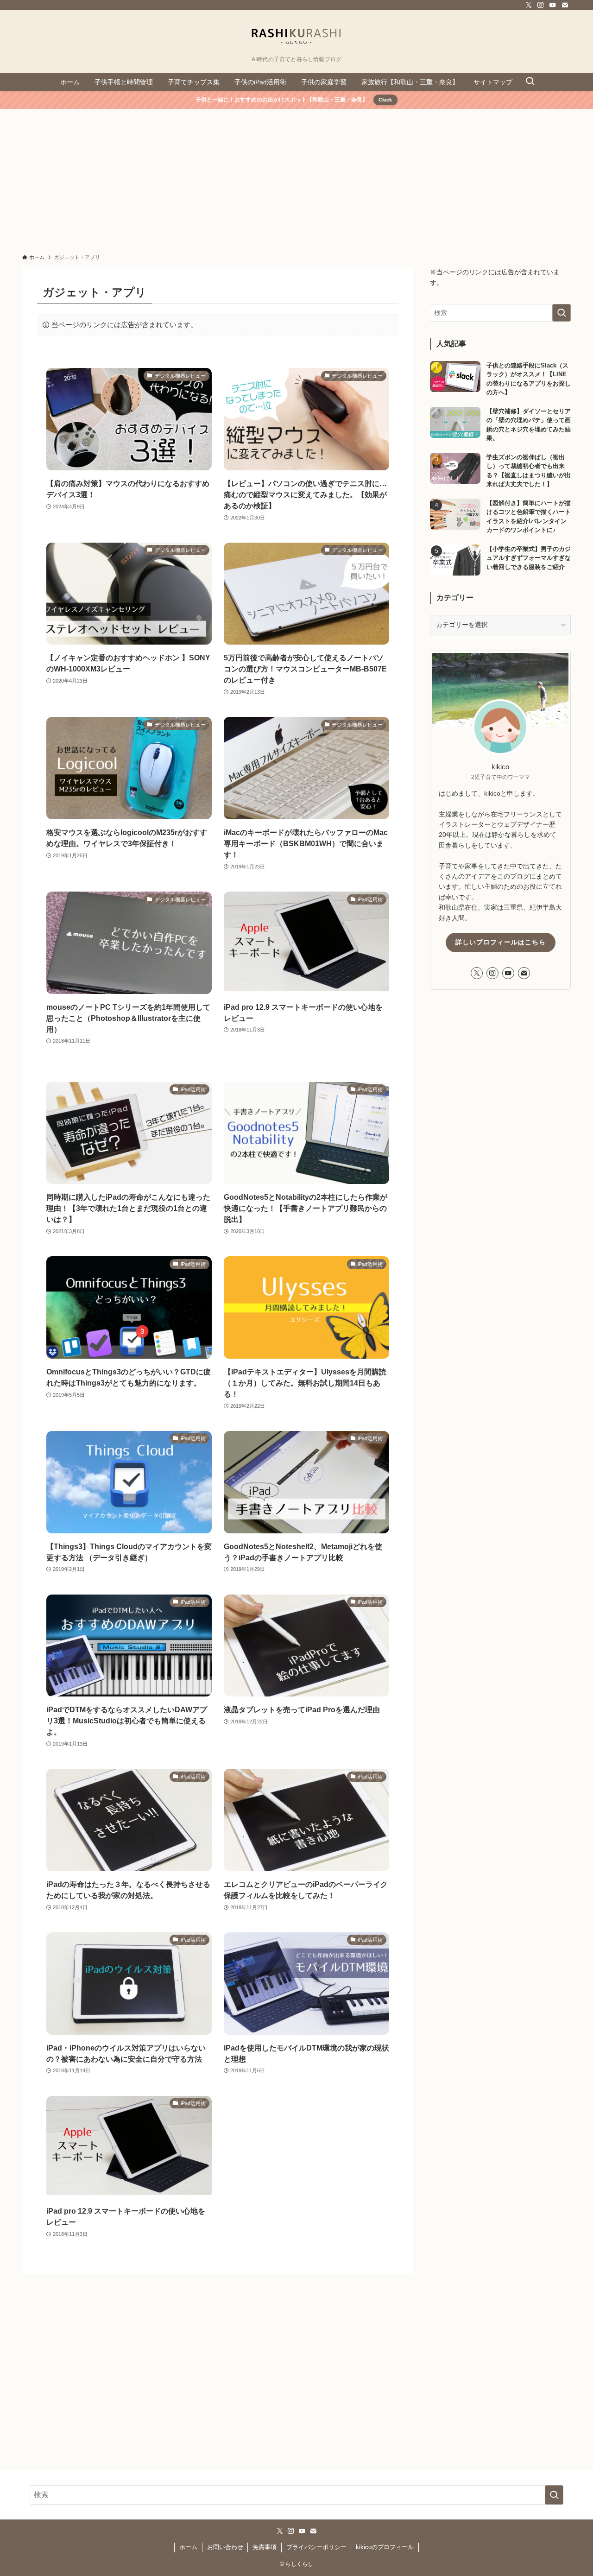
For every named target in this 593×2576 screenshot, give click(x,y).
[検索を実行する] (561, 313)
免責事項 (265, 2547)
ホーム (188, 2547)
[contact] (565, 5)
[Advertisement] (296, 178)
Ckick (385, 100)
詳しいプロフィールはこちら (501, 942)
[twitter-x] (529, 5)
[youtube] (553, 5)
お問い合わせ (225, 2547)
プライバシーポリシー (316, 2547)
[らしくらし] (296, 35)
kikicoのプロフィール (385, 2547)
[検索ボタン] (530, 82)
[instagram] (541, 5)
